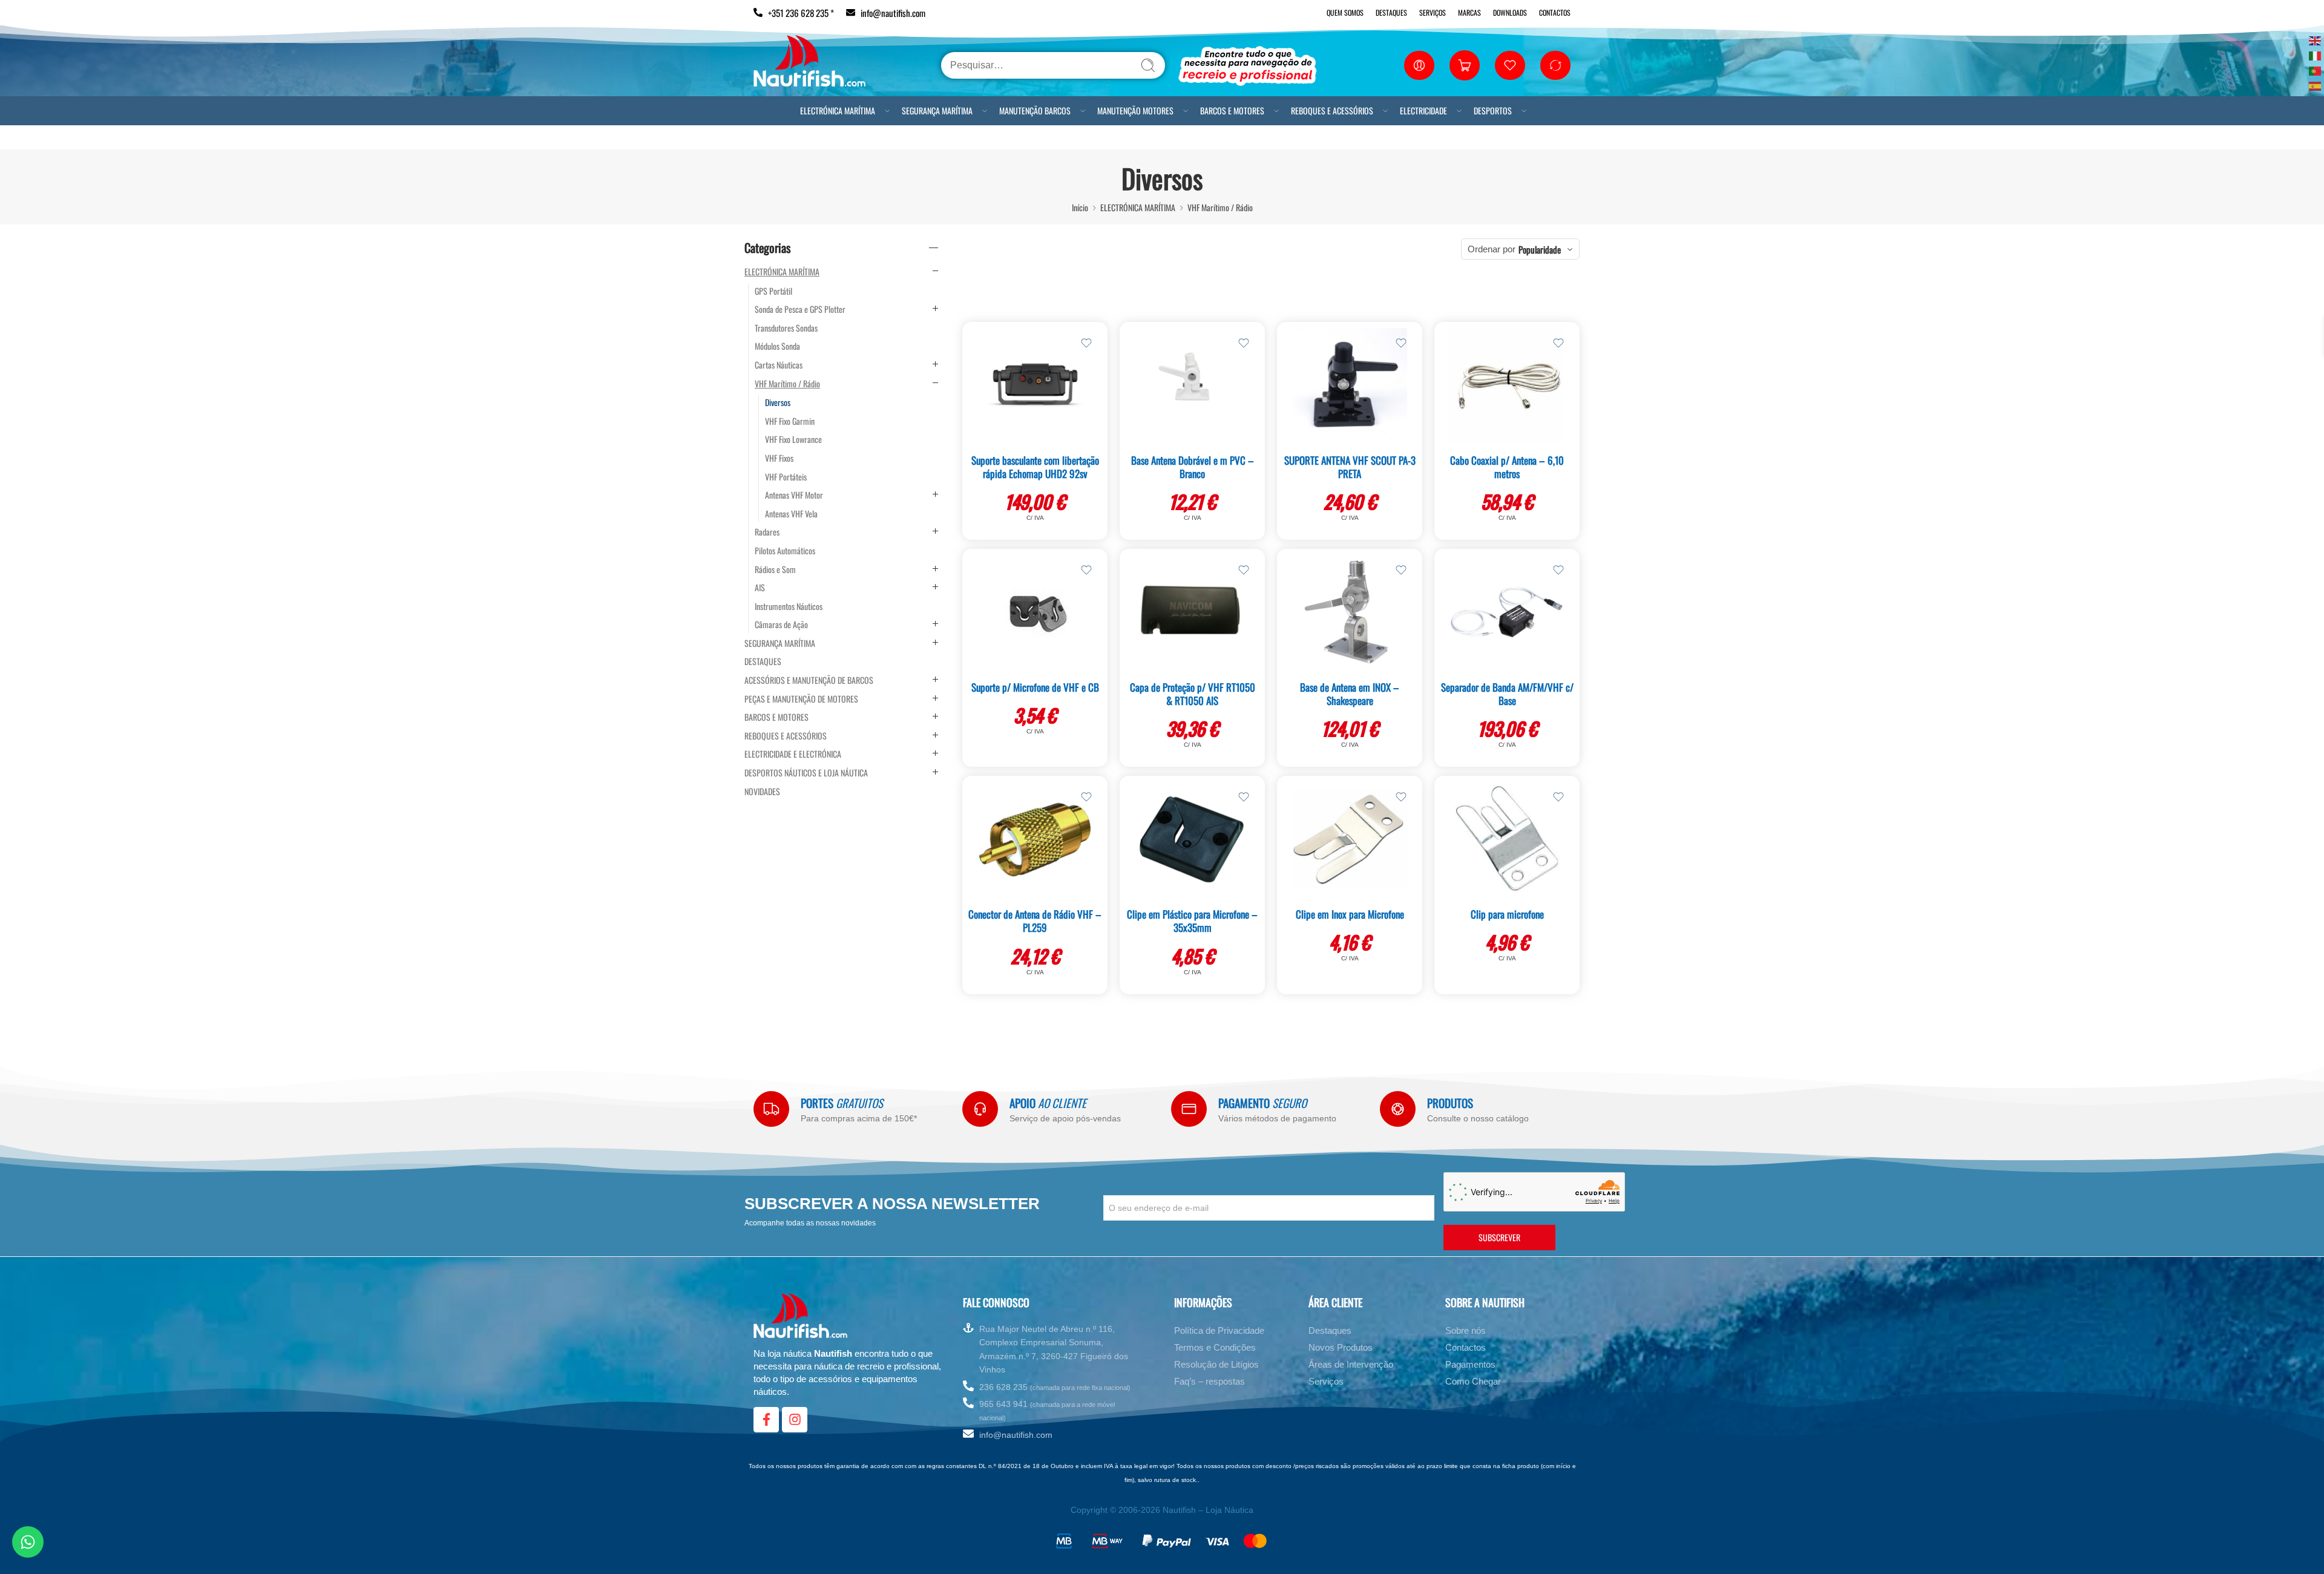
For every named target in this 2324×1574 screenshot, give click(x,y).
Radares (767, 532)
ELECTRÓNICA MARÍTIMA (838, 110)
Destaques (1391, 12)
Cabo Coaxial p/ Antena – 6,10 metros (1507, 467)
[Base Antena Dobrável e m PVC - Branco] (1192, 385)
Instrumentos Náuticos (789, 606)
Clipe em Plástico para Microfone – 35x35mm (1192, 921)
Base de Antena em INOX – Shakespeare (1350, 694)
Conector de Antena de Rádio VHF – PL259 (1035, 921)
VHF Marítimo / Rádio (1220, 207)
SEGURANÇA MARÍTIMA (937, 110)
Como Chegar (1473, 1381)
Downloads (1510, 12)
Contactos (1555, 12)
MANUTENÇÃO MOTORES (1135, 110)
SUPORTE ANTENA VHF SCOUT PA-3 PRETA (1350, 467)
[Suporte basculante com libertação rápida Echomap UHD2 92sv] (1035, 385)
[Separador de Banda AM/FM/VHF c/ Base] (1507, 612)
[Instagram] (795, 1420)
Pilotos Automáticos (785, 551)
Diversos (778, 402)
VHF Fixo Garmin (790, 421)
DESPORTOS (1493, 110)
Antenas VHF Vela (791, 514)
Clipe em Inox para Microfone (1350, 914)
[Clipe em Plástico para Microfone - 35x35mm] (1192, 839)
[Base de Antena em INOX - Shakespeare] (1350, 612)
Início (1080, 207)
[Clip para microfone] (1507, 839)
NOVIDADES (762, 792)
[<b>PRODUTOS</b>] (1398, 1109)
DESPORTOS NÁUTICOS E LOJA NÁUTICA (806, 773)
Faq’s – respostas (1210, 1381)
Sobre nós (1466, 1330)
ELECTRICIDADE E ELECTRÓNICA (793, 754)
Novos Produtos (1341, 1347)
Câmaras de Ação (781, 625)
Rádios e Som (775, 569)
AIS (760, 588)
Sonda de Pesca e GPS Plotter (800, 309)
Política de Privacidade (1219, 1330)
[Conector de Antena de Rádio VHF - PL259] (1035, 839)
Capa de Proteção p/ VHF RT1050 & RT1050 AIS (1193, 694)
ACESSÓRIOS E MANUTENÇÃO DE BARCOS (809, 680)
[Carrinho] (1465, 65)
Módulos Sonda (777, 346)
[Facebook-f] (766, 1420)
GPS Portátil (773, 291)
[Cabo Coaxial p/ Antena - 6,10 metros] (1507, 385)
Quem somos (1345, 12)
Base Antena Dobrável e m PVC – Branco (1193, 467)
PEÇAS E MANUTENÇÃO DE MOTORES (801, 699)
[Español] (2316, 85)
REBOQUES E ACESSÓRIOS (1332, 110)
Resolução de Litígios (1216, 1364)
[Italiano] (2316, 55)
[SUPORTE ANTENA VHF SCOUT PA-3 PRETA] (1350, 385)
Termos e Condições (1215, 1347)
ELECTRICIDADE (1423, 110)
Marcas (1469, 12)
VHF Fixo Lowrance (793, 439)
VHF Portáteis (786, 477)
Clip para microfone (1507, 914)
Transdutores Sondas (786, 328)
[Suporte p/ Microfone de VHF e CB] (1035, 612)
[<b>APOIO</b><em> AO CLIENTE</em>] (980, 1109)
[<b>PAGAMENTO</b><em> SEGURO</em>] (1189, 1109)
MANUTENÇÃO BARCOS (1035, 110)
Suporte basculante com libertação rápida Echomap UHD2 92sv (1035, 467)
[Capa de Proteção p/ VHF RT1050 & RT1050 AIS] (1192, 612)
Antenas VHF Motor (794, 495)
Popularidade (1540, 249)
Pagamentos (1470, 1364)
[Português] (2316, 70)
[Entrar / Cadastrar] (1419, 65)
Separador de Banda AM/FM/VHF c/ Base (1507, 694)
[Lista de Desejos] (1086, 343)
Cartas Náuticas (779, 365)
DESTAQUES (763, 661)
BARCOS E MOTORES (1232, 110)
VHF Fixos (779, 458)
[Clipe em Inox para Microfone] (1350, 839)
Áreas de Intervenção (1351, 1364)
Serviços (1433, 12)
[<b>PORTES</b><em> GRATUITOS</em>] (771, 1109)
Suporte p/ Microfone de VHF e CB (1035, 687)
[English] (2316, 40)
